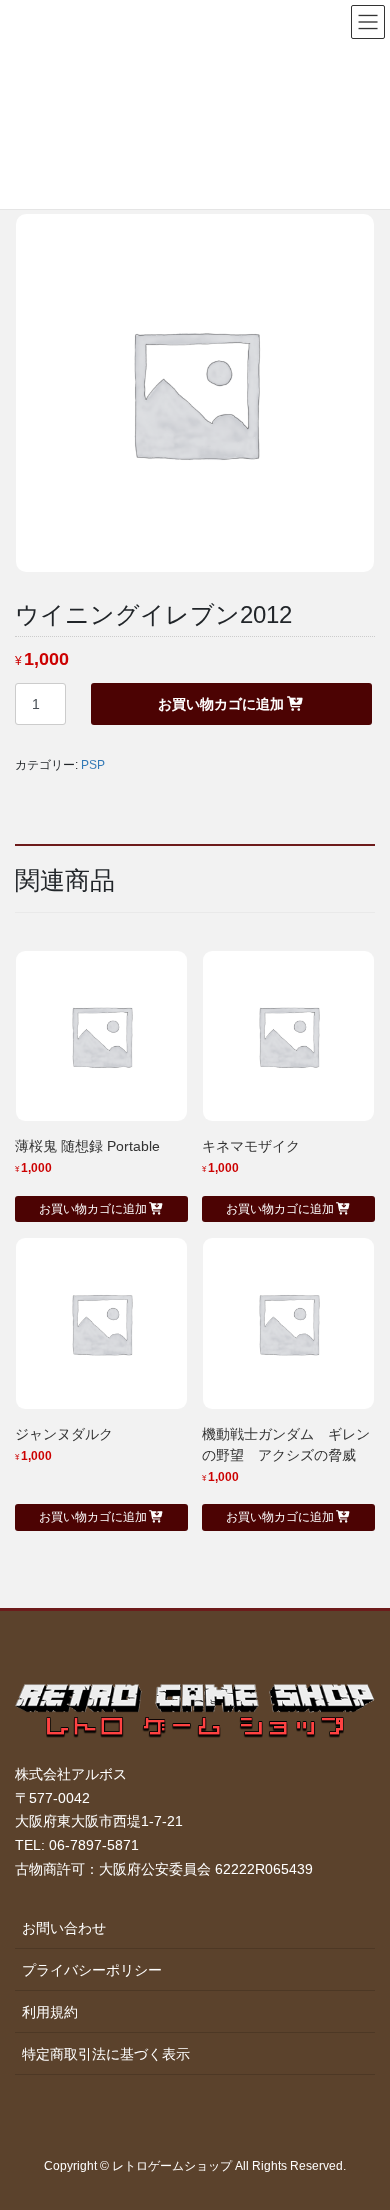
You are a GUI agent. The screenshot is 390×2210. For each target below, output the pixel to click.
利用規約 (50, 2012)
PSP (93, 765)
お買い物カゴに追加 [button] (93, 1209)
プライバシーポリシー (92, 1970)
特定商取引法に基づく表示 (106, 2054)
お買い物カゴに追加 (221, 704)
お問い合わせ (64, 1928)
